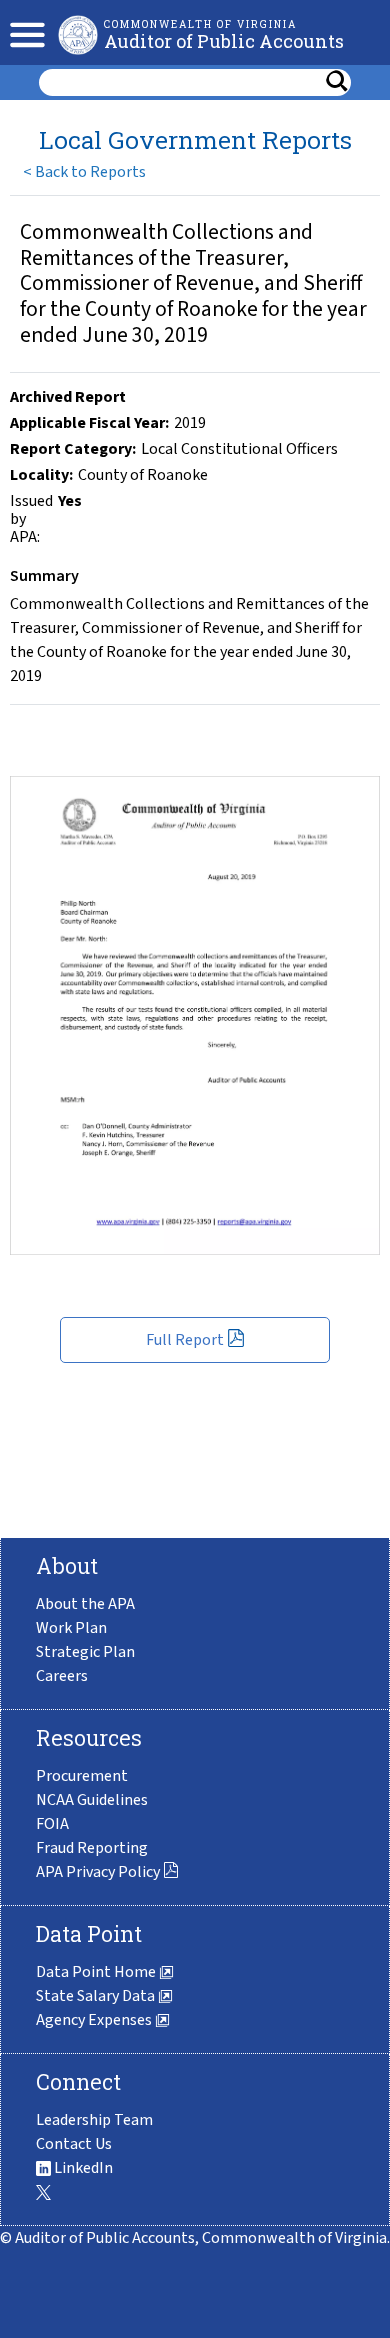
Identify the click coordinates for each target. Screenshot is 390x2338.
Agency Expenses (95, 2020)
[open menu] (22, 32)
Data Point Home (97, 1972)
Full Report (186, 1340)
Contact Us (74, 2144)
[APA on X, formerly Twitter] (43, 2192)
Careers (62, 1676)
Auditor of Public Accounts (224, 41)
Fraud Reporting (92, 1848)
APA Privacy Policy (99, 1872)
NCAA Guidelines (92, 1800)
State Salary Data (97, 1996)
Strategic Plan (85, 1652)
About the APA (85, 1604)
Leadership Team (94, 2120)
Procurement (82, 1776)
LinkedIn (82, 2168)
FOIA (52, 1824)
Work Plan (71, 1628)
